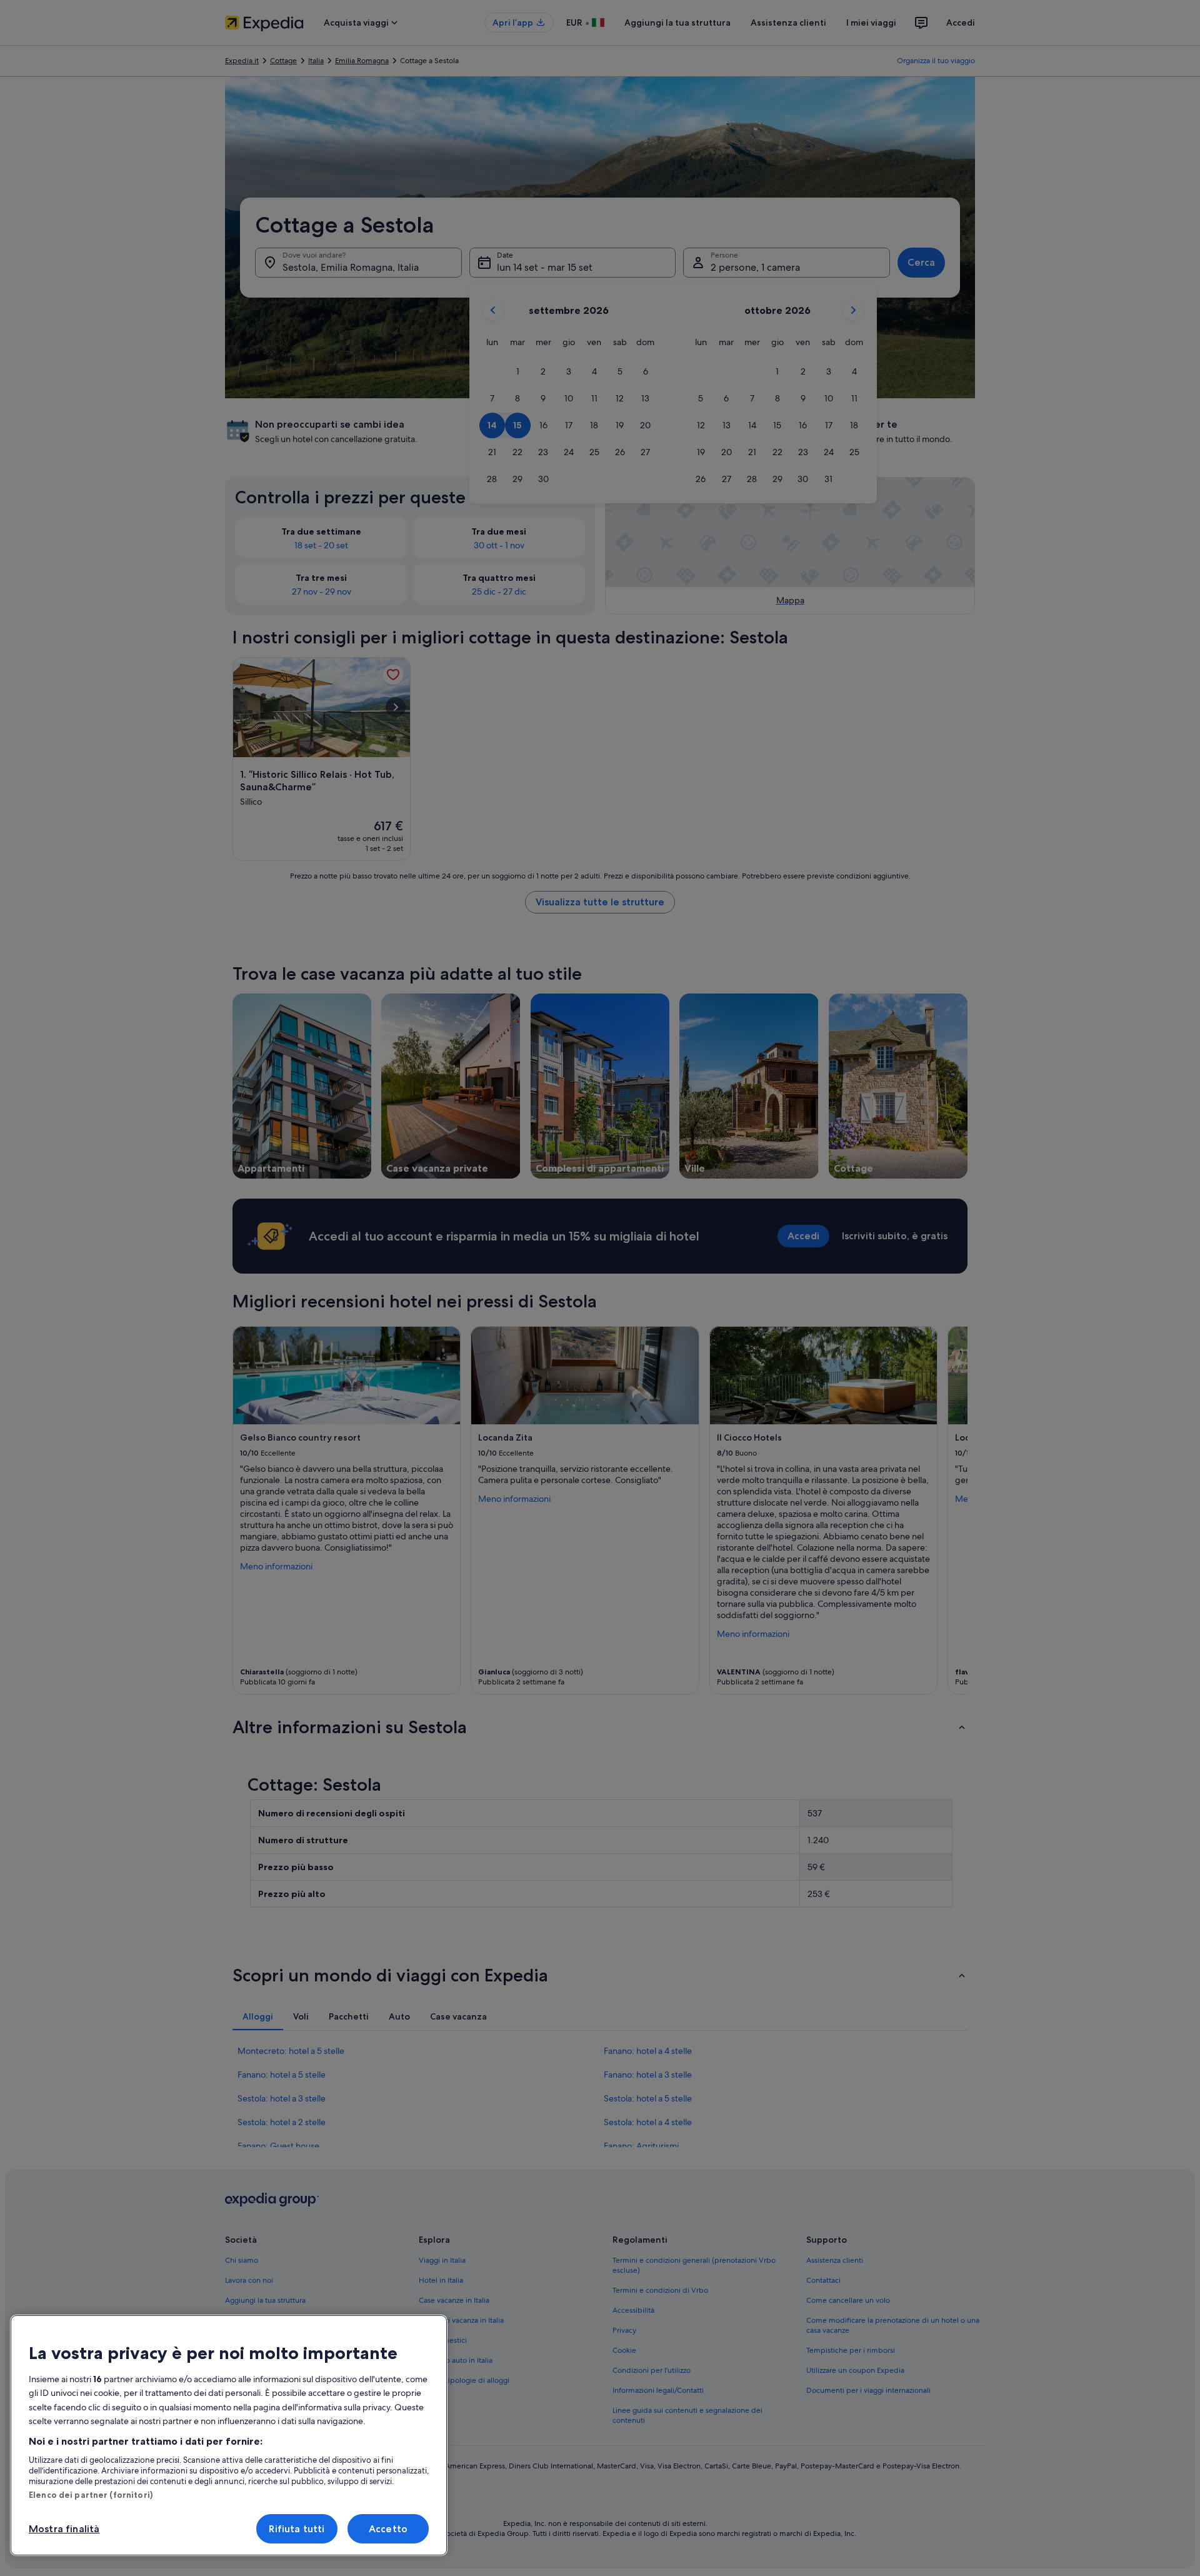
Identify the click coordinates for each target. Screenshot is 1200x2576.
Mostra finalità (64, 2529)
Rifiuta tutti (297, 2529)
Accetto (388, 2529)
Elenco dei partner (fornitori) (91, 2495)
